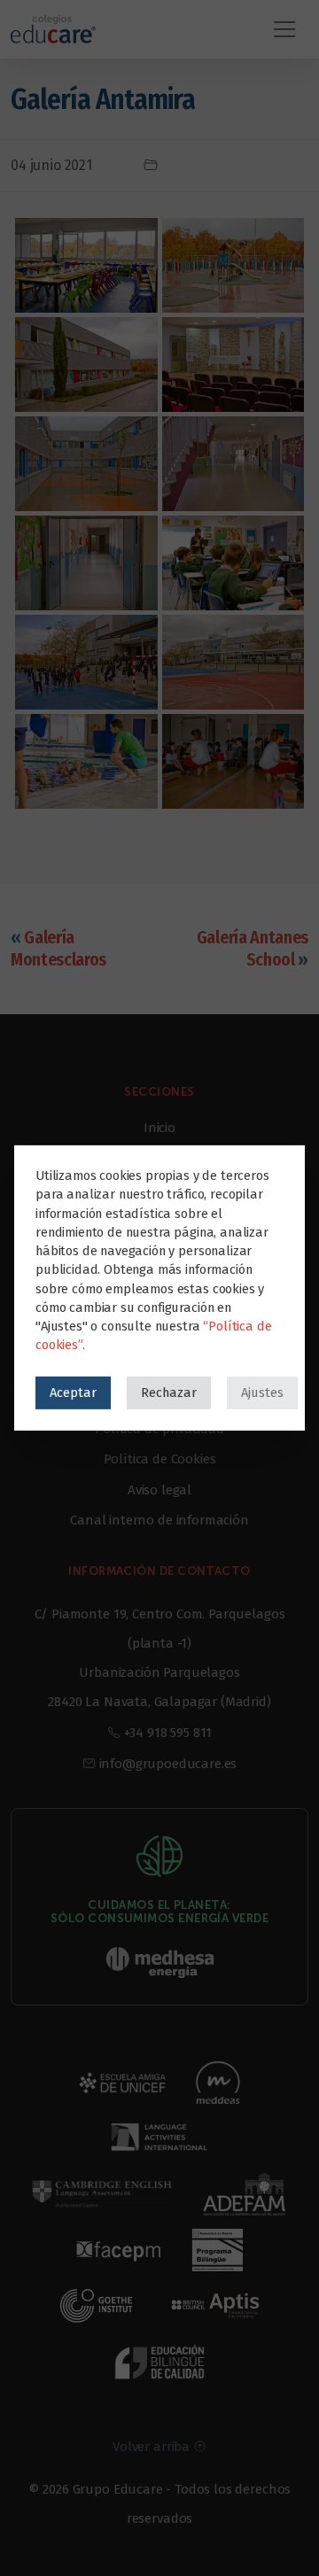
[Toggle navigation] (284, 29)
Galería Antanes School (253, 949)
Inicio (159, 1128)
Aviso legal (159, 1490)
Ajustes (262, 1393)
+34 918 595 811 (168, 1733)
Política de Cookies (160, 1459)
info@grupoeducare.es (168, 1764)
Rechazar (169, 1393)
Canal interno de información (159, 1520)
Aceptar (73, 1393)
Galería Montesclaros (58, 949)
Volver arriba (153, 2447)
